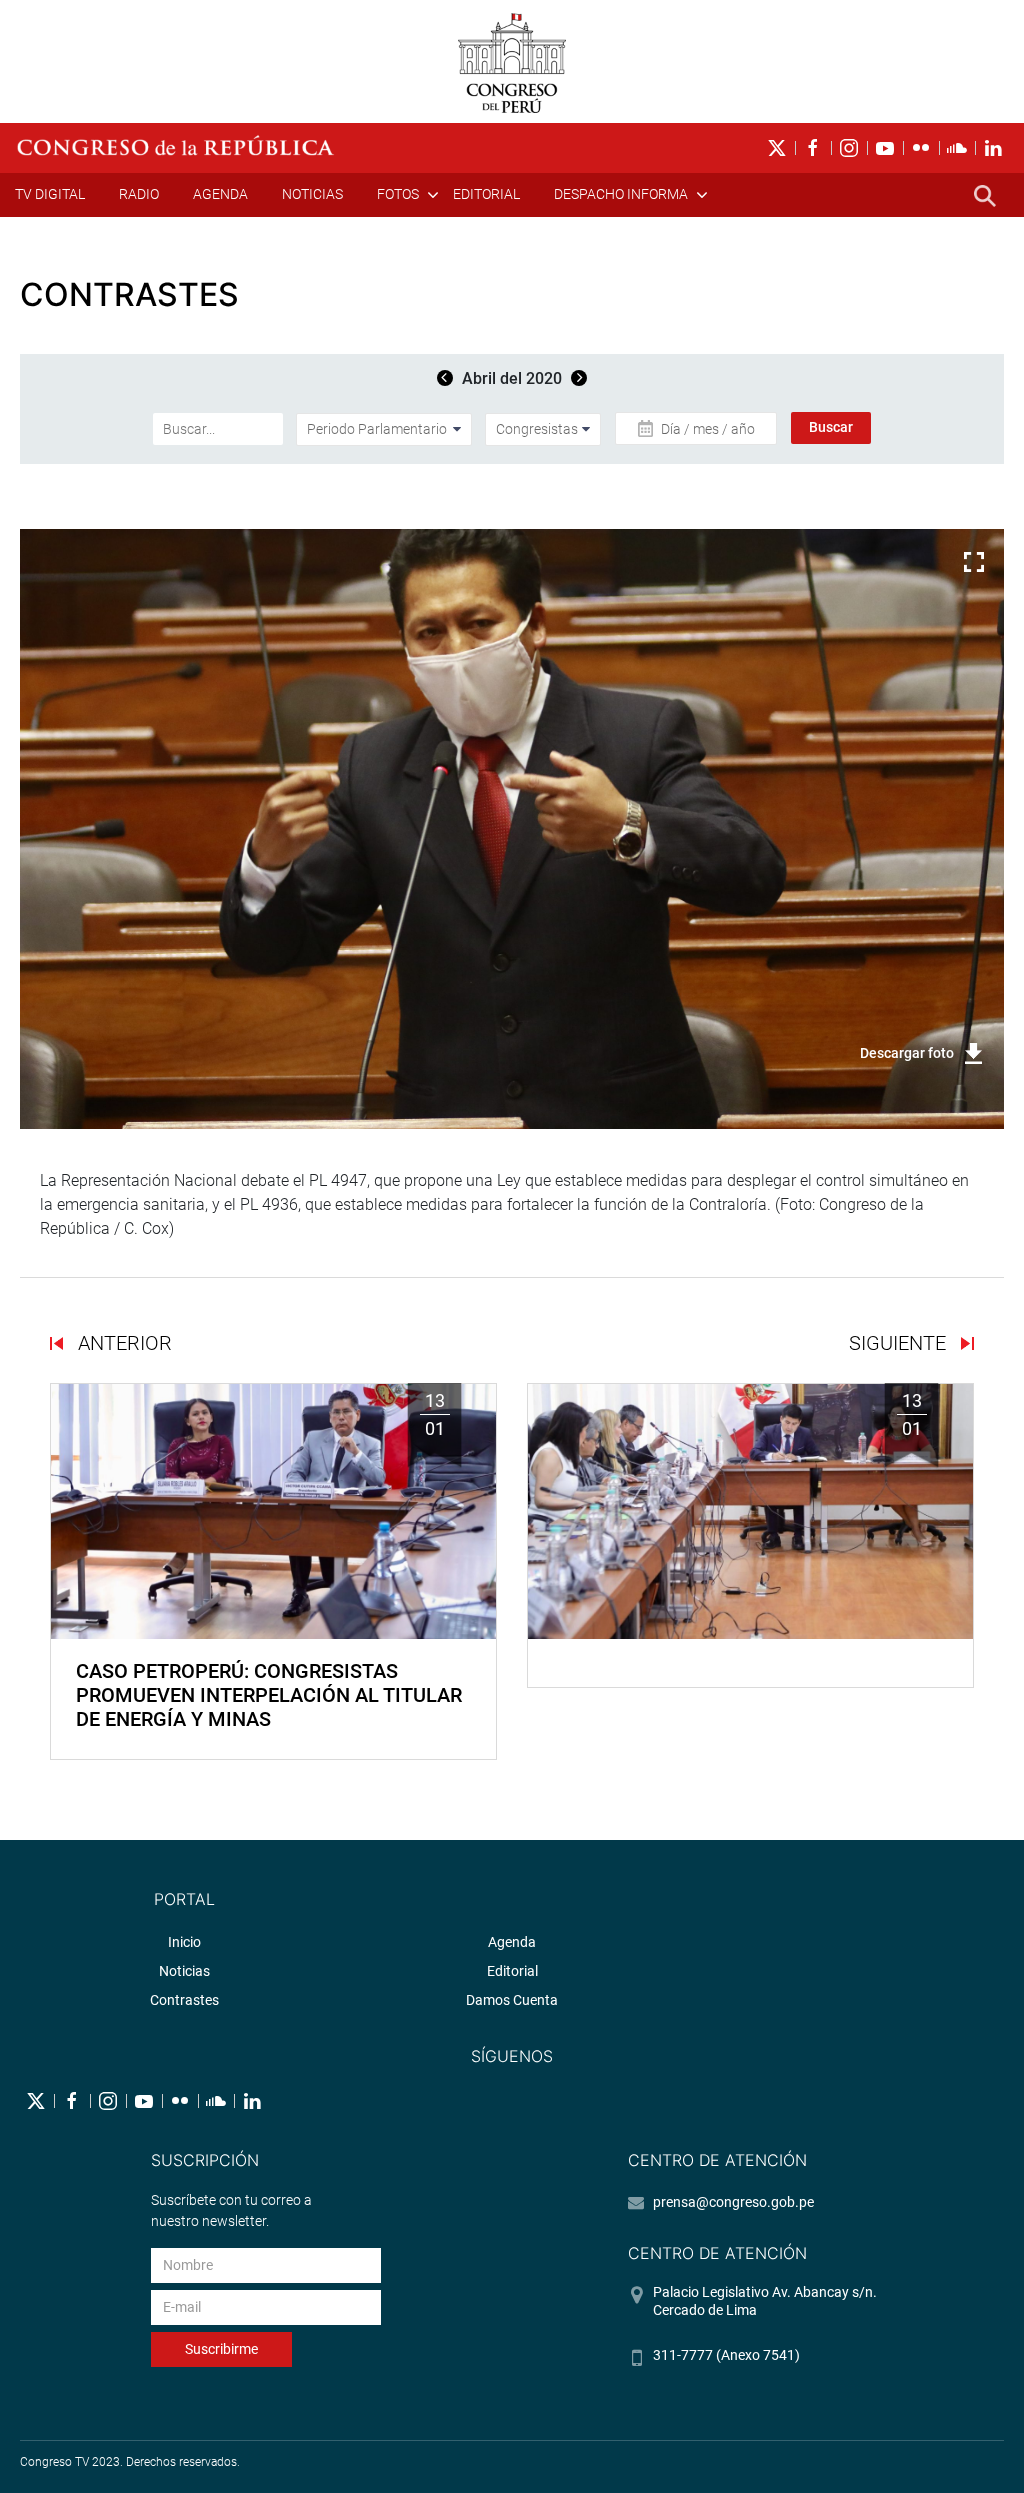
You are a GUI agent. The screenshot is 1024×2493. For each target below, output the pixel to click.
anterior (122, 1343)
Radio (139, 194)
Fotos (398, 194)
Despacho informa (621, 194)
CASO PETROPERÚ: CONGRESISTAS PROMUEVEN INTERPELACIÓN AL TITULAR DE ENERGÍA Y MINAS (269, 1695)
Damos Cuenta (512, 2000)
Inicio (184, 1942)
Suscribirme (221, 2349)
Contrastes (184, 2000)
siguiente (900, 1343)
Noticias (312, 194)
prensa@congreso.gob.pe (733, 2202)
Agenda (220, 194)
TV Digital (50, 194)
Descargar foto (907, 1053)
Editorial (486, 194)
